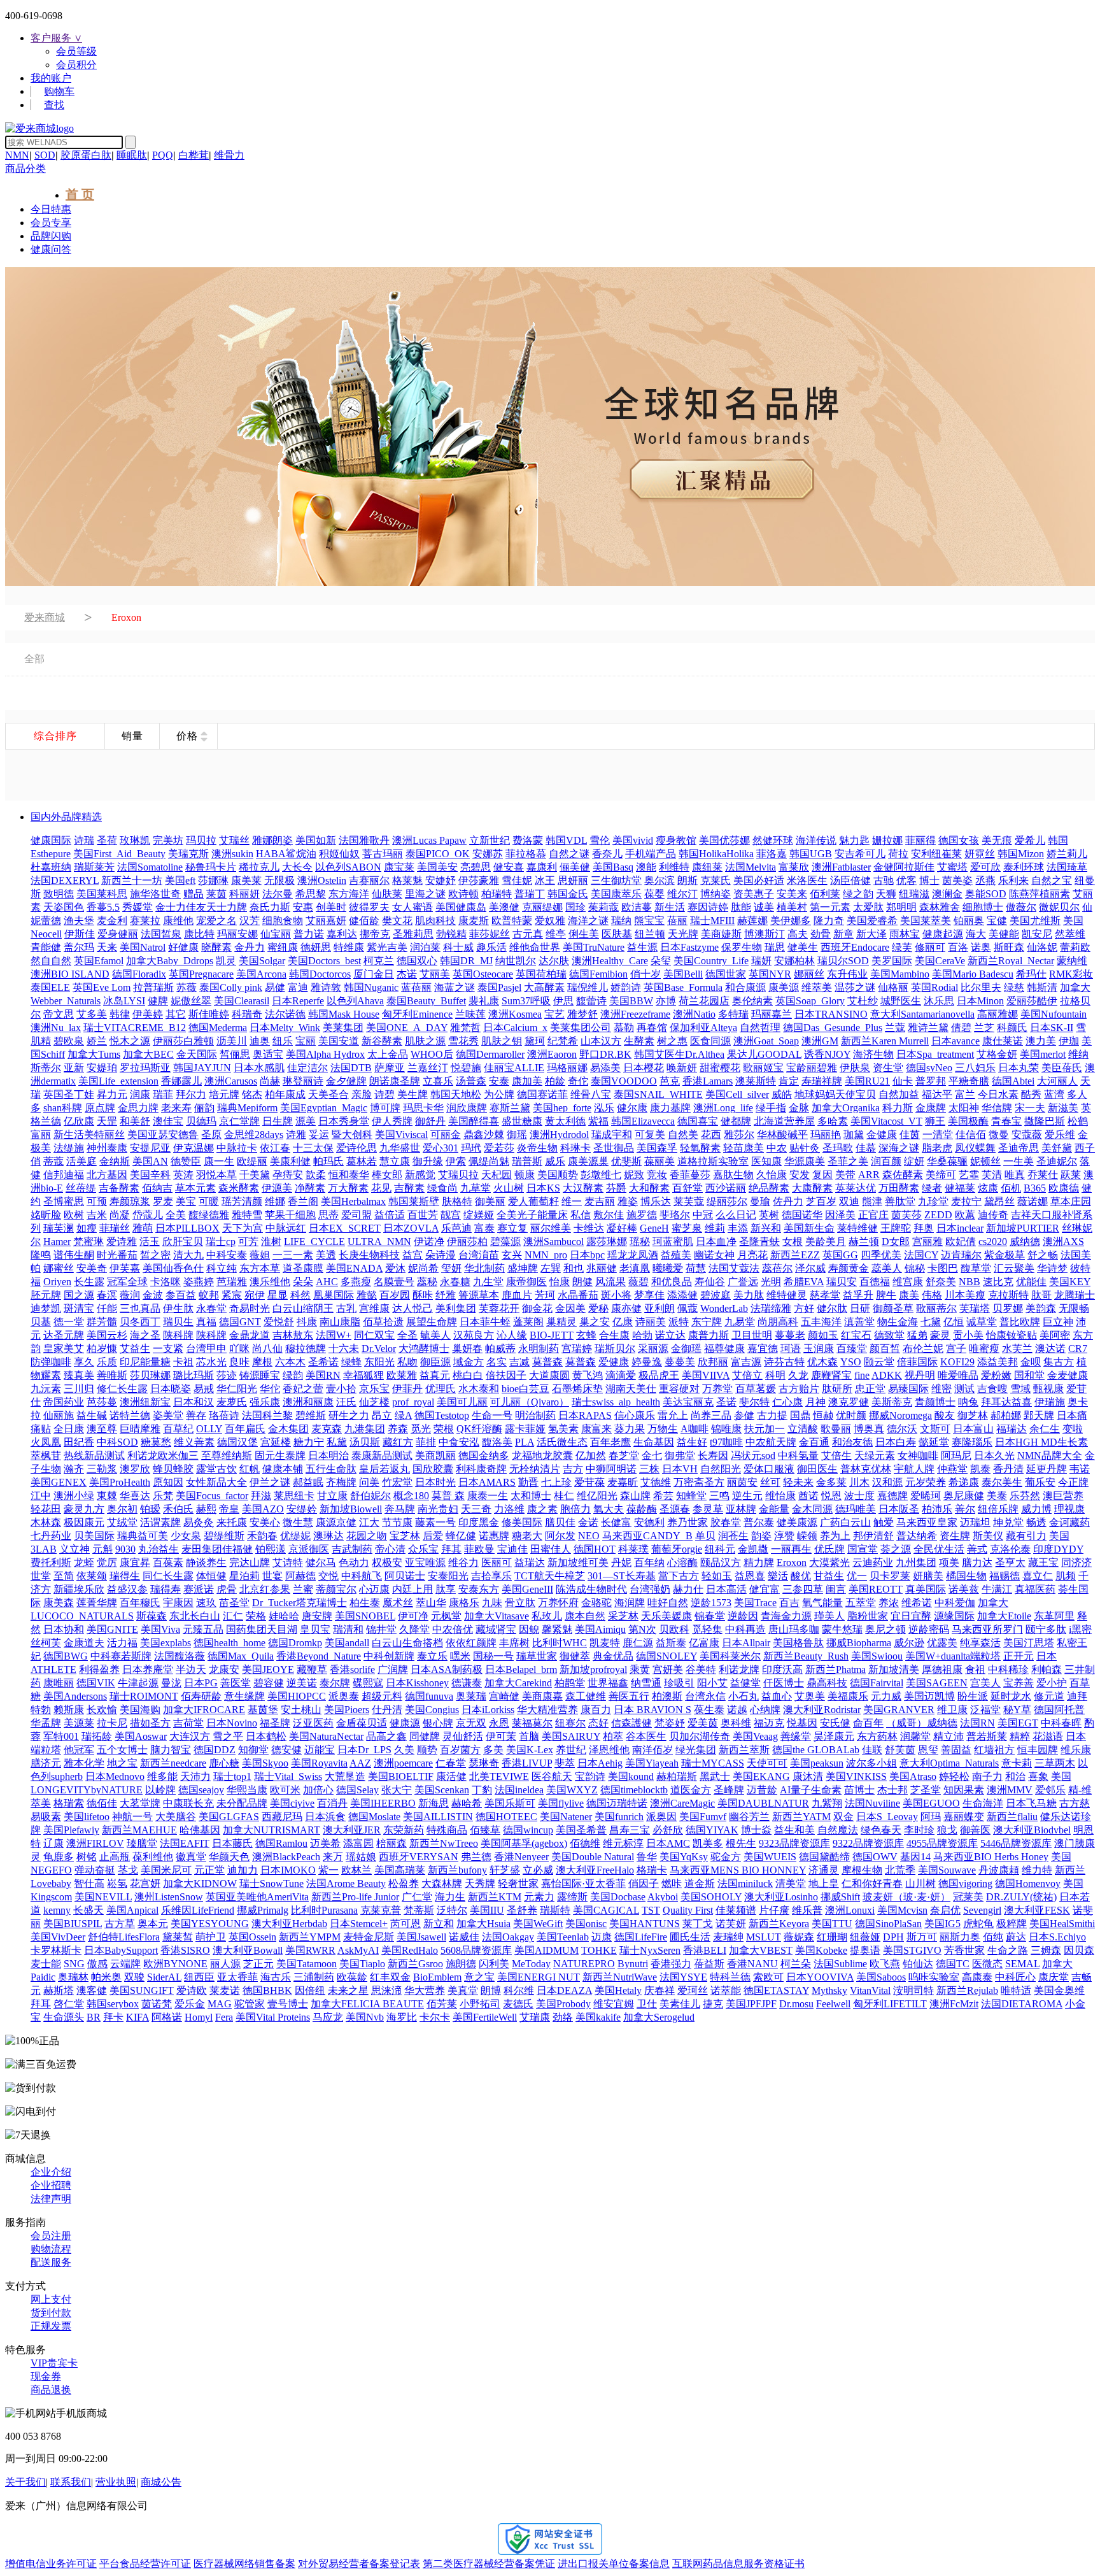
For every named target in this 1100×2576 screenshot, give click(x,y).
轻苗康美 (744, 1148)
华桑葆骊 (947, 1161)
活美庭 (81, 1161)
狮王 (935, 1121)
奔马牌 (400, 1509)
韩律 (120, 1014)
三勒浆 (102, 1469)
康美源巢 (588, 1161)
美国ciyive (292, 1803)
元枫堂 (446, 1616)
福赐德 (1005, 1576)
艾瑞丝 (234, 840)
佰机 (1011, 1188)
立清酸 (803, 1429)
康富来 (596, 1429)
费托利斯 (51, 1562)
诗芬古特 (784, 1362)
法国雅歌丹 (364, 840)
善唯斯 (112, 1375)
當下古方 (679, 1576)
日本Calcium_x (515, 1028)
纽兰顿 (650, 934)
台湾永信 (705, 1696)
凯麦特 (605, 1643)
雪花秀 (463, 1041)
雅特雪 (247, 1215)
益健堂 (745, 1683)
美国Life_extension (118, 1081)
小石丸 (744, 1696)
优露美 (942, 1643)
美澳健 (504, 907)
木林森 (46, 1522)
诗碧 (384, 1094)
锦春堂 (710, 1616)
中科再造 (745, 1629)
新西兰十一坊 (132, 880)
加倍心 (318, 1790)
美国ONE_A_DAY (407, 1028)
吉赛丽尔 (369, 880)
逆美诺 (302, 1683)
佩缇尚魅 (489, 1161)
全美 (176, 1215)
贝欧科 (674, 1629)
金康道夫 (84, 1643)
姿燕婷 (199, 1282)
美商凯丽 (435, 1455)
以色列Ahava (355, 1001)
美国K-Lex (530, 1750)
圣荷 (107, 840)
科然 (300, 1295)
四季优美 (881, 1255)
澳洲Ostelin (322, 880)
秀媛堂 (137, 907)
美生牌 (412, 1094)
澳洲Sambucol (554, 1242)
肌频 (1066, 1576)
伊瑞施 (1050, 1402)
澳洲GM (820, 1041)
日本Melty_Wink (285, 1028)
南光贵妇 (438, 1509)
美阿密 (1055, 1335)
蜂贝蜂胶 (173, 1469)
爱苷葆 (589, 1482)
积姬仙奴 (339, 854)
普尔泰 (759, 1522)
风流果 (610, 1282)
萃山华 (431, 1603)
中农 (777, 1148)
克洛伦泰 (1010, 1549)
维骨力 (229, 155)
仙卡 (903, 1081)
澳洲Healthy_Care (610, 961)
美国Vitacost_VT (886, 1121)
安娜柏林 (794, 961)
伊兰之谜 (270, 1482)
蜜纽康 (283, 947)
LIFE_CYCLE (314, 1242)
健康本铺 (283, 1469)
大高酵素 (544, 987)
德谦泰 (467, 1683)
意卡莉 (1017, 1763)
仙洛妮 (1042, 947)
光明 (771, 1282)
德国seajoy (201, 1790)
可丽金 (446, 1135)
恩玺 (928, 1750)
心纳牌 (765, 1710)
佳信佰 (971, 1135)
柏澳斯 (667, 1696)
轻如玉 (717, 1576)
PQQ (163, 155)
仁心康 (787, 1402)
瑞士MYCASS (713, 1763)
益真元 (435, 1375)
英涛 (183, 1175)
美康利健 (290, 1161)
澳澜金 (947, 894)
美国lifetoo (87, 1817)
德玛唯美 (856, 1509)
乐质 (107, 1362)
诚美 (764, 907)
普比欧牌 (1020, 1322)
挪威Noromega (900, 1415)
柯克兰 (379, 961)
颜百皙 (885, 1348)
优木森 (822, 1362)
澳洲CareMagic (682, 1803)
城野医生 (901, 1001)
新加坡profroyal (593, 1669)
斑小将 (616, 1295)
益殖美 (676, 1255)
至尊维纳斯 (227, 1455)
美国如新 (316, 840)
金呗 (1031, 1362)
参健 (744, 1415)
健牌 (158, 1001)
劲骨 (821, 934)
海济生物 (873, 1054)
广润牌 (393, 1669)
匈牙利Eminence (417, 1014)
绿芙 (902, 947)
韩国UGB (811, 854)
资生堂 (888, 1068)
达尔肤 (554, 961)
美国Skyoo (265, 1763)
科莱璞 (633, 1549)
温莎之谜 (855, 987)
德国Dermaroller (490, 1054)
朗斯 (687, 880)
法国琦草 (1067, 867)
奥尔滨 (659, 880)
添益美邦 (998, 1362)
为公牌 (499, 1094)
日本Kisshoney (417, 1683)
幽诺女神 (714, 1255)
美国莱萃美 (926, 921)
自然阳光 (721, 1469)
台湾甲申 (206, 1348)
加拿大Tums (94, 1054)
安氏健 (835, 1723)
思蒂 (328, 1215)
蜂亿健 (461, 1536)
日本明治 (328, 1455)
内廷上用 (412, 1589)
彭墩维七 (601, 1175)
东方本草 (260, 1268)
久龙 (798, 1375)
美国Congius (432, 1710)
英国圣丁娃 (69, 1094)
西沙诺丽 (726, 1188)
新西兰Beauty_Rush (806, 1656)
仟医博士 (784, 1683)
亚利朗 (659, 1308)
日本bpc (587, 1255)
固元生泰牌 (280, 1455)
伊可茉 (501, 1736)
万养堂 (717, 1389)
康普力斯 (709, 1335)
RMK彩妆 (1071, 974)
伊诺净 (429, 1242)
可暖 (209, 1201)
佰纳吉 (157, 1188)
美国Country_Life (711, 961)
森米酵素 (239, 1188)
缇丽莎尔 (727, 1201)
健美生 (803, 947)
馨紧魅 (557, 1629)
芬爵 (616, 1188)
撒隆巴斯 (1045, 1121)
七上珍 (556, 1482)
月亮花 (752, 1255)
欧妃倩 (961, 1242)
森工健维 (586, 1696)
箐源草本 (479, 1295)
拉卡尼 (112, 1723)
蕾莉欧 (1075, 947)
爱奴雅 (550, 921)
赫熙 (206, 1509)
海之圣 (145, 1335)
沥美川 (232, 1041)
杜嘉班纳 (51, 867)
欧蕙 (965, 1215)
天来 (107, 947)
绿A (403, 1415)
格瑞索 (69, 1803)
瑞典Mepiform (247, 1108)
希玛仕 (1031, 974)
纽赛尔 (570, 1723)
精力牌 (759, 1562)
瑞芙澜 (59, 1228)
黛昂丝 (999, 1201)
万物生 (663, 1429)
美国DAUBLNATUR (763, 1803)
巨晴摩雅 (140, 1429)
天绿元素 (875, 1455)
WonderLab (724, 1308)
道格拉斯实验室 (713, 1161)
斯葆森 (152, 1616)
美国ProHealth (120, 1482)
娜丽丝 (809, 974)
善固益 (956, 1750)
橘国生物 (966, 1576)
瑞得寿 (166, 1589)
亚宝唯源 (425, 1562)
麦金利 (112, 921)
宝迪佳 (512, 1549)
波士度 (859, 1496)
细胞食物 (283, 921)
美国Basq (613, 867)
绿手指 (771, 1108)
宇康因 (178, 1603)
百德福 (875, 1282)
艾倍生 (836, 1455)
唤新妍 (682, 1068)
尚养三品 (711, 1415)
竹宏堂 (397, 1482)
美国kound (631, 1776)
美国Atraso (913, 1776)
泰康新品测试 (382, 1455)
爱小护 (1052, 1683)
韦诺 (1080, 1469)
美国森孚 (657, 1148)
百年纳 (649, 1562)
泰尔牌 (335, 1683)
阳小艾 (712, 1683)
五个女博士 (122, 1750)
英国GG (840, 1255)
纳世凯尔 (516, 961)
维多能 (162, 1776)
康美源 (784, 987)
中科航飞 (362, 1576)
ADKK (887, 1375)
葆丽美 (659, 1161)
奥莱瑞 (471, 1696)
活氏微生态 (562, 1442)
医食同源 (710, 1041)
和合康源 (745, 987)
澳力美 (1041, 1041)
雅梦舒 (582, 1014)
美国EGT (1018, 1723)
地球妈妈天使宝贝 (835, 1094)
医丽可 (497, 1562)
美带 (845, 1175)
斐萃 (565, 1763)
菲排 (426, 1442)
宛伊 (255, 1295)
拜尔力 (191, 1094)
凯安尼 (1037, 934)
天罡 (107, 1121)
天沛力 (195, 1776)
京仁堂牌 (239, 1121)
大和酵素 (649, 1188)
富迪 (298, 987)
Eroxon (792, 1562)
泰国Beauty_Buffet (426, 1001)
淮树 (271, 1242)
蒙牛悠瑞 (842, 1629)
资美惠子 (754, 894)
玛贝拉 (201, 840)
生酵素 (639, 1041)
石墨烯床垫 (577, 1389)
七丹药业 (51, 1536)
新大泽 (871, 934)
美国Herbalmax (353, 1201)
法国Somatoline (150, 867)
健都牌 (736, 1121)
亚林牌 (741, 1509)
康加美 (527, 1081)
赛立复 (512, 1228)
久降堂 (414, 1629)
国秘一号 (493, 1656)
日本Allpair (746, 1643)
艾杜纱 (863, 1001)
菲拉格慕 (526, 854)
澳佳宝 (168, 1121)
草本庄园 (1071, 1201)
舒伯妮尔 (370, 1496)
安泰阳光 (448, 1576)
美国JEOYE (268, 1669)
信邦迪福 (64, 1175)
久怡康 (772, 1175)
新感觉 (420, 1175)
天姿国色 (64, 907)
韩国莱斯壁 (414, 1201)
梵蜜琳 (88, 1242)
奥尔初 (122, 1509)
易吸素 (46, 1817)
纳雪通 (646, 1683)
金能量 (774, 1509)
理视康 (1069, 1509)
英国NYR (770, 974)
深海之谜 (899, 1148)
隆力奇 (829, 921)
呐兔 (968, 1402)
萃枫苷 (46, 1455)
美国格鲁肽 (798, 1643)
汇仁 (233, 1616)
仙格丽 (893, 987)
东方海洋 (349, 894)
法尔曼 (278, 894)
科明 (775, 1375)
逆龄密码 (929, 1629)
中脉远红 (286, 1228)
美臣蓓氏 (1062, 1068)
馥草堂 (976, 1268)
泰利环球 (1024, 867)
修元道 (1049, 1696)
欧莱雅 (402, 1375)
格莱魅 (407, 880)
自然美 (683, 1135)
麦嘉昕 (623, 1482)
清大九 (188, 1255)
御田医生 (817, 1469)
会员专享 (51, 223)
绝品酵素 (769, 1188)
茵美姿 (957, 880)
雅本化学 (84, 1763)
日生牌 (278, 1121)
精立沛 (948, 1736)
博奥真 (869, 1429)
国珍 (575, 907)
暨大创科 (352, 1135)
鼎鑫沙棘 (484, 1135)
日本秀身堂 (344, 1121)
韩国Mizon (1021, 854)
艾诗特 (288, 1562)
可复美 (650, 1135)
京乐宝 (374, 1389)
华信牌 (997, 1108)
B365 (1035, 1188)
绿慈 (1014, 987)
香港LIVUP (527, 1763)
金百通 (814, 1442)
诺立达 (670, 1335)
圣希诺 (323, 1362)
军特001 (61, 1736)
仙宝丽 (276, 934)
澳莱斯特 (756, 1081)
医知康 (766, 1161)
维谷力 (463, 1562)
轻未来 (798, 1482)
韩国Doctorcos (320, 974)
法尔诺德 (285, 1014)
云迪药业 (873, 1562)
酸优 (801, 1576)
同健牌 (425, 1736)
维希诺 (917, 1603)
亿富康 (704, 1643)
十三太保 (313, 1148)
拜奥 (924, 1228)
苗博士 (859, 1790)
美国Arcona (261, 974)
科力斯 (898, 1108)
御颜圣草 (893, 1308)
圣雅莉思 (413, 934)
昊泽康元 (834, 1736)
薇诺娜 (1033, 1201)
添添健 (682, 1295)
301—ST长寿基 (622, 1576)
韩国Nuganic (371, 987)
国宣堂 (863, 1549)
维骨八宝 (591, 1094)
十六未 (344, 1348)
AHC (327, 1282)
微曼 (999, 1135)
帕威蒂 (500, 1348)
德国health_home (229, 1643)
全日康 (69, 1429)
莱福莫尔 (532, 1723)
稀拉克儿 (259, 867)
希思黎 (311, 894)
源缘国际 (954, 1616)
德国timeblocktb (634, 1790)
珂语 (791, 1348)
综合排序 (55, 736)
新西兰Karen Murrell (885, 1041)
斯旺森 (1009, 947)
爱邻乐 (1050, 1790)
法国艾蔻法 (734, 1268)
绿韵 (293, 1375)
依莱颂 (92, 1576)
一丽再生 (791, 1549)
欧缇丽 (252, 1161)
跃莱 (1071, 1175)
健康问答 (51, 249)
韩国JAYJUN (202, 1068)
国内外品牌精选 (66, 817)
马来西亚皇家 (927, 1522)
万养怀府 (558, 1603)
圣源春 (675, 1509)
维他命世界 (535, 947)
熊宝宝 (649, 921)
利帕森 (1047, 1669)
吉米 (97, 1215)
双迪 (849, 1201)
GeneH (654, 1228)
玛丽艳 (826, 1135)
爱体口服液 (769, 1469)
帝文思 (59, 1014)
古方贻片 (799, 1389)
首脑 (529, 1736)
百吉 (789, 1603)
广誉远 (743, 1282)
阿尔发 (560, 1536)
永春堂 (211, 1308)
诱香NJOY (827, 1054)
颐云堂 (879, 1362)
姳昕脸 (46, 1215)
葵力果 (630, 1429)
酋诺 (808, 1496)
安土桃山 (301, 1710)
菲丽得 (920, 840)
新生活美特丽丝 (89, 1135)
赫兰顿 (864, 1242)
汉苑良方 (474, 1335)
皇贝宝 (315, 1629)
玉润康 (819, 1348)
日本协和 (64, 1629)
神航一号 (132, 1817)
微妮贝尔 (1059, 907)
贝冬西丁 (140, 1322)
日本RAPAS (585, 1415)
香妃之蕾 (303, 1389)
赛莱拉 (145, 921)
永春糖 (455, 1282)
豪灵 (940, 1335)
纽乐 (283, 1041)
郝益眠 (308, 1482)
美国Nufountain (1054, 1014)
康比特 (199, 934)
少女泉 (186, 1536)
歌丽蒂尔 (936, 1308)
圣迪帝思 (1019, 1148)
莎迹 (227, 1375)
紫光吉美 (387, 947)
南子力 (987, 1776)
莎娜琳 (213, 880)
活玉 (150, 1242)
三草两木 (1055, 1763)
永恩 (499, 1723)
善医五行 (629, 1696)
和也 (574, 1268)
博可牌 (385, 1108)
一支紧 (168, 1348)
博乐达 (656, 1201)
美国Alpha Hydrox (325, 1054)
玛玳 (471, 1148)
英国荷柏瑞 (541, 974)
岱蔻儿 (148, 1215)
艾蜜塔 (952, 867)
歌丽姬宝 (763, 1068)
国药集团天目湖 (262, 1629)
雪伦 (600, 840)
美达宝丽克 (688, 1402)
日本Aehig (600, 1763)
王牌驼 (896, 1228)
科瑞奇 (247, 1014)
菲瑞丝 (115, 1228)
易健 (275, 987)
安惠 (303, 907)
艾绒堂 (122, 1522)
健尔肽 (832, 1308)
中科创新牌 (389, 1656)
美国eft (180, 880)
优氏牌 (829, 1549)
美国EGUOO (931, 1803)
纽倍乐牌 (998, 1509)
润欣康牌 (467, 1108)
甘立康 (332, 1496)
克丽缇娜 (542, 907)
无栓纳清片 (535, 1469)
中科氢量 (798, 1455)
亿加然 (591, 1455)
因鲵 (529, 1629)
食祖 (975, 1669)
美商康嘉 (542, 1696)
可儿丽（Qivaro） (530, 1402)
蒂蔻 (53, 1161)
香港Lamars (708, 1081)
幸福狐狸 (363, 1375)
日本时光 (435, 1482)
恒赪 (823, 1415)
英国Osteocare (483, 974)
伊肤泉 (855, 1068)
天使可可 (767, 1763)
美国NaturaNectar (326, 1736)
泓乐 (604, 1108)
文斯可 (935, 1429)
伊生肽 (178, 1308)
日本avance (955, 1041)
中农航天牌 (771, 1442)
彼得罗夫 (369, 907)
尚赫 (270, 1081)
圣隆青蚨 (759, 1242)
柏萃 (613, 1736)
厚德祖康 (942, 1669)
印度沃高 (782, 1669)
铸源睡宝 (260, 1375)
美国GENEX (59, 1482)
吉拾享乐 (491, 1576)
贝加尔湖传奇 (700, 1736)
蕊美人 (887, 1268)
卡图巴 (943, 1268)
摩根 (262, 1362)
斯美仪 (988, 1536)
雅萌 (143, 1228)
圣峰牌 (729, 1790)
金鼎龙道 (250, 1335)
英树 (769, 1215)
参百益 (181, 1295)
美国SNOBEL (365, 1616)
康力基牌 (670, 1108)
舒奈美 (941, 1282)
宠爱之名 (216, 921)
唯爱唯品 (958, 1375)
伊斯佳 (80, 934)
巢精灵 (561, 1322)
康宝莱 (399, 867)
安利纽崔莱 (936, 854)
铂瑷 (150, 1509)
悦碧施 (466, 1068)
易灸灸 (199, 1522)
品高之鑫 (386, 1736)
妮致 (634, 1175)
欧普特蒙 (512, 921)
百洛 (958, 947)
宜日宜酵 (911, 1616)
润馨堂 (915, 1736)
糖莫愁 (156, 1442)
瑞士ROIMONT (144, 1696)
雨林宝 (905, 934)
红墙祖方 (994, 1750)
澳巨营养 (1063, 1496)
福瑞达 (1012, 1429)
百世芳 (423, 1215)
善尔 (965, 1509)
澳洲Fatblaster (841, 867)
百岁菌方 (460, 1750)
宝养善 (1019, 1683)
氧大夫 (609, 1509)
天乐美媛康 (666, 1616)
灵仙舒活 (463, 1736)
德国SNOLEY (666, 1656)
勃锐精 (451, 934)
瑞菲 (163, 1094)
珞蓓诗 (224, 1415)
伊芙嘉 (125, 1268)
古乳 (346, 1308)
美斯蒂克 (892, 1402)
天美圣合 (328, 1094)
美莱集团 (343, 1028)
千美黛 (255, 1175)
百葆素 (168, 1562)
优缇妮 (295, 1536)
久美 (404, 1750)
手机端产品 (651, 854)
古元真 (528, 934)
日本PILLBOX (187, 1228)
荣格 (256, 1616)
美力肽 (749, 1295)
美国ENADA (354, 1268)
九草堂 (476, 1188)
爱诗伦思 (356, 1148)
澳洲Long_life (723, 1108)
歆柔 (316, 1175)
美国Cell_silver (737, 1094)
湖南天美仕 (631, 1389)
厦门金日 (374, 974)
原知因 (168, 1482)
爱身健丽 (118, 934)
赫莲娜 (752, 921)
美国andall (347, 1643)
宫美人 (985, 1683)
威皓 (782, 1094)
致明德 (59, 894)
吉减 (519, 1362)
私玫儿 (547, 1616)
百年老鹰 (610, 1442)
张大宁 (397, 1790)
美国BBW (631, 1001)
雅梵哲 (465, 1028)
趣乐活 (491, 947)
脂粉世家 (868, 1616)
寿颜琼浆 (130, 1201)
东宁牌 (707, 1322)
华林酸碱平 (782, 1135)
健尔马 (321, 1562)
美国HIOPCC (297, 1696)
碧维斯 (311, 1415)
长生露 (89, 1282)
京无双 (471, 1723)
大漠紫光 (829, 1562)
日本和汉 (194, 1402)
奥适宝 (268, 1054)
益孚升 (858, 1295)
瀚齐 (74, 1469)
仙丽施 (59, 1415)
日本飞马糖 (1031, 1803)
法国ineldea (519, 1790)
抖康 (307, 1322)
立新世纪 (490, 840)
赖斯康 (69, 1710)
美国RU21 (867, 1081)
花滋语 (1048, 1736)
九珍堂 (933, 1201)
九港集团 (365, 1429)
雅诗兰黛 (928, 1028)
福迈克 (769, 1723)
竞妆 (657, 1175)
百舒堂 (687, 1188)
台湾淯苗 (479, 1255)
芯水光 (211, 1362)
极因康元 (84, 1522)
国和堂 (1029, 1375)
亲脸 (362, 1094)
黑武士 (715, 1776)
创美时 (331, 907)
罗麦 (163, 1201)
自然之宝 (1052, 880)
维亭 (556, 934)
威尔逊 (909, 1643)
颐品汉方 (721, 1562)
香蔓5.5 (103, 907)
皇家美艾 (64, 1348)
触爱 (884, 1522)
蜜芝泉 (687, 1228)
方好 (804, 1308)
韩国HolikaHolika (716, 854)
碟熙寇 (368, 1683)
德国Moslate (374, 1817)
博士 (929, 880)
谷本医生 (646, 1736)
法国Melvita (751, 867)
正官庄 (873, 1215)
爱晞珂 (926, 1496)
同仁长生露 (168, 1576)
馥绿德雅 (209, 1215)
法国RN (977, 1723)
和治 (1015, 1776)
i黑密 (1080, 1629)
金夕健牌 (346, 1081)
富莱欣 (794, 867)
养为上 (835, 1536)
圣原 (211, 1135)
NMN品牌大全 (1050, 1455)
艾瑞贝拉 (458, 1175)
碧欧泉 (69, 1041)
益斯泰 (671, 1643)
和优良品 (672, 1282)
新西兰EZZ (795, 1255)
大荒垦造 (345, 1776)
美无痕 (997, 840)
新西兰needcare (173, 1763)
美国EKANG (761, 1776)
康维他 (178, 921)
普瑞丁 (530, 894)
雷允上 (673, 1415)
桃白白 (468, 1375)
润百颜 (886, 1161)
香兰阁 (303, 1201)
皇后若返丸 (384, 1469)
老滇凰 (635, 1268)
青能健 (46, 947)
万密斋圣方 (699, 1482)
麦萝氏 (232, 1402)
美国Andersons (75, 1696)
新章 (843, 934)
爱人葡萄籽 (533, 1201)
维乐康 (1076, 1750)
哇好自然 (668, 1603)
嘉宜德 (763, 1348)
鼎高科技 (827, 1683)
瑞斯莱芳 (94, 867)
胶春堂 (726, 1522)
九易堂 (740, 1322)
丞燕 (985, 880)
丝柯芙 (46, 1643)
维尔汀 (682, 894)
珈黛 (854, 1135)
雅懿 (367, 1295)
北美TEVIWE (499, 1776)
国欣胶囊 (433, 1469)
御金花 (537, 1308)
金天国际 (197, 1054)
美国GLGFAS (229, 1817)
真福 (206, 1322)
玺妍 (451, 1268)
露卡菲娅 (525, 1429)
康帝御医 (526, 1282)
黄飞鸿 (588, 1375)
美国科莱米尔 (730, 1656)
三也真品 (140, 1308)
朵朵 (303, 1282)
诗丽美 (651, 1322)
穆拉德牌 (306, 1348)
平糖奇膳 (969, 1081)
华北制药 (484, 1268)
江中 (41, 1496)
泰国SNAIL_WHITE (658, 1094)
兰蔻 (895, 1028)
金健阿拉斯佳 (904, 867)
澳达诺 (1050, 1348)
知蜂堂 (691, 1496)
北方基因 (107, 1175)
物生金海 (898, 1322)
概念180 (411, 1496)
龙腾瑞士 (1075, 1295)
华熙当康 (247, 1790)
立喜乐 (438, 1081)
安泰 (499, 1081)
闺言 (836, 1589)
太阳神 (964, 1108)
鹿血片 (517, 1295)
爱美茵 (703, 1723)
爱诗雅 (122, 1242)
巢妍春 (467, 1348)
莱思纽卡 (294, 1496)
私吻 (407, 1362)
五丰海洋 (821, 1322)
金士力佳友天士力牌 (201, 907)
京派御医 (309, 1549)
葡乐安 (1040, 1482)
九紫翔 (827, 1803)
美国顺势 (558, 1175)
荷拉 (898, 854)
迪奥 (260, 1041)
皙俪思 (235, 1054)
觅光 (421, 1429)
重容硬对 (679, 1389)
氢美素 (563, 1429)
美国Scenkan (442, 1790)
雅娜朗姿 (272, 840)
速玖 (206, 1603)
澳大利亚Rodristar (822, 1710)
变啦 (1073, 1429)
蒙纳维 (1072, 961)
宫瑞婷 (577, 1348)
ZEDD (938, 1215)
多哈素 (833, 1121)
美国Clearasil (242, 1001)
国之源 (79, 1295)
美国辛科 (150, 1175)
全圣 (407, 1335)
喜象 (1038, 1776)
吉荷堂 (188, 1723)
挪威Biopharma (859, 1643)
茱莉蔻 (603, 907)
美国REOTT (876, 1589)
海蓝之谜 (455, 987)
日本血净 (716, 1242)
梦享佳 (649, 1295)
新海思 (434, 1803)
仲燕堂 (952, 1469)
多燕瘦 (356, 1282)
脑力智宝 (171, 1750)
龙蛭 (84, 1562)
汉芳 (250, 921)
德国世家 (726, 974)
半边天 (191, 1669)
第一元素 (830, 907)
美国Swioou (877, 1656)
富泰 (484, 1228)
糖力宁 (309, 1442)
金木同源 (812, 1509)
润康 (140, 1094)
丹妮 (621, 1562)
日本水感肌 (259, 1068)
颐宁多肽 (1046, 1629)
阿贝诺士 (405, 1576)
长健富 (616, 1522)
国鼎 (800, 1415)
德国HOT (595, 1549)
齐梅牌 (341, 1482)
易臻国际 (908, 1389)
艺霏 (969, 1175)
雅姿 (628, 1201)
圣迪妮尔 (1057, 1161)
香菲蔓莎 (690, 1175)
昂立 (382, 1415)
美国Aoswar (141, 1736)
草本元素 (195, 1188)
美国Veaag (755, 1736)
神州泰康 (107, 1148)
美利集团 (456, 1308)
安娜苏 (488, 854)
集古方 (1059, 1362)
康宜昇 (135, 1562)
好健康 (183, 947)
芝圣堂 (926, 1790)
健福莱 (960, 1188)
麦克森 (327, 1429)
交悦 (328, 1576)
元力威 (886, 1696)
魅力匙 (854, 840)
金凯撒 (753, 1549)
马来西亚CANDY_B (647, 1536)
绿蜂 (351, 1362)
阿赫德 (300, 1576)
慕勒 (624, 1028)
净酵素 (310, 1188)
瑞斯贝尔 (615, 1348)
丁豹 (482, 1790)
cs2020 (993, 1242)
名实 (497, 1362)
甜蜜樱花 (720, 1068)
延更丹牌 (1047, 1469)
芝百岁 (821, 1201)
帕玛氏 (328, 1161)
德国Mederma (218, 1028)
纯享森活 (980, 1643)
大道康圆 (549, 1375)
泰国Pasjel (499, 987)
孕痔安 (288, 1175)
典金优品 (613, 1656)
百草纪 (178, 1429)
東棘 (107, 1496)
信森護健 (631, 1723)
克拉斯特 (1008, 1295)
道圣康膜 (303, 1268)
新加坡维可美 (578, 1562)
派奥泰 (344, 1696)
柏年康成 (285, 1094)
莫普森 (547, 1362)
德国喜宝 (698, 1121)
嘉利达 (342, 934)
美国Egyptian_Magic (324, 1108)
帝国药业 (64, 1402)
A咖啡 (695, 1429)
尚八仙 (267, 1348)
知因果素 (964, 1790)
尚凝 (120, 1215)
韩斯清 (1042, 987)
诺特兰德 (130, 1415)
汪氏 (346, 1402)
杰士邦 (892, 1790)
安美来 (792, 894)
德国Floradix (139, 974)
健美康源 (797, 1522)
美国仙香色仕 (173, 1268)
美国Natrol (143, 947)
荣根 (444, 1429)
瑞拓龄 (97, 1736)
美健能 (1004, 934)
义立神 (74, 1549)
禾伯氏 (178, 1509)
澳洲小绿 (74, 1496)
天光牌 (683, 934)
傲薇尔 (1021, 907)
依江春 (275, 1148)
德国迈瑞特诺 (617, 1803)
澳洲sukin (232, 854)
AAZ (360, 1763)
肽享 (446, 1589)
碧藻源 (505, 1242)
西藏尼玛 (282, 1817)
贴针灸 (805, 1148)
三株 (649, 1469)
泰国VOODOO (624, 1081)
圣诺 (726, 1402)
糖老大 (527, 1536)
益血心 (777, 1696)
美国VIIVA (706, 1375)
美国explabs (166, 1643)
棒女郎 (387, 1175)
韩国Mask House (344, 1014)
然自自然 (51, 961)
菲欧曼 (479, 1549)
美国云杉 (107, 1335)
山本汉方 (601, 1041)
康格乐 (464, 1603)
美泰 (997, 1496)
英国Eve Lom (102, 987)
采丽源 (653, 1348)
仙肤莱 (387, 894)
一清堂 (938, 1135)
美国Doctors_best (324, 961)
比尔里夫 (981, 987)
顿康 (525, 1175)
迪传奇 (993, 1215)
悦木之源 (130, 1041)
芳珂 (545, 1295)
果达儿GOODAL (764, 1054)
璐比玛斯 (194, 1375)
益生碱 (92, 1415)
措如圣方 (150, 1723)
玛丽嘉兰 (772, 1014)
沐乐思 (939, 1001)
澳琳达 (328, 1536)
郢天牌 (1039, 1415)
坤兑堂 (1008, 1522)
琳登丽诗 (303, 1081)
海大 (976, 934)
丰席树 (514, 1643)
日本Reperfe (298, 1001)
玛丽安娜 (237, 934)
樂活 (778, 1576)
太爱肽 (868, 907)
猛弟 (917, 1335)
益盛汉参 (127, 1589)
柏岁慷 (102, 1348)
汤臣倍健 (850, 880)
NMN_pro (546, 1255)
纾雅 (446, 1295)
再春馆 (652, 1028)
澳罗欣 (135, 1469)
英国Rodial (934, 987)
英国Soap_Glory (810, 1001)
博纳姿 (716, 894)
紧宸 (232, 1295)
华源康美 (805, 1161)
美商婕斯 (721, 934)
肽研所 (837, 1389)
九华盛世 (400, 1148)
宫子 (956, 1348)
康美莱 (246, 880)
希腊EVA (804, 1282)
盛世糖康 (522, 1121)
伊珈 (1069, 1041)
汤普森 (471, 1081)
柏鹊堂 (570, 1683)
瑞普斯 (527, 1161)
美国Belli (683, 974)
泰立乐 (432, 1656)
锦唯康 (726, 1429)
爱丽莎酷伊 (1032, 1001)
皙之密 (155, 1255)
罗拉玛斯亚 (145, 1068)
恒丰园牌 (1038, 1750)
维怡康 (780, 1496)
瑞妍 (761, 961)
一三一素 (293, 1255)
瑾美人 (829, 1616)
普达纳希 (917, 1536)
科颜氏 (1012, 1028)
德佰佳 (102, 1803)
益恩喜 (750, 1576)
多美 (493, 1750)
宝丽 (306, 1041)
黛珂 (535, 1041)
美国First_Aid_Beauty (119, 854)
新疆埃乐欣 (79, 1589)
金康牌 (931, 1108)
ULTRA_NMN (379, 1242)
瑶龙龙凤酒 (633, 1255)
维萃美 (817, 987)
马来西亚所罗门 (987, 1629)
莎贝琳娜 (150, 1375)
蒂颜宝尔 (336, 1589)
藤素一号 (435, 1522)
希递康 (964, 1482)
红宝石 (856, 1335)
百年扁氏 (245, 1429)
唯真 (1015, 1175)
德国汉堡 (237, 1442)
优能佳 (1031, 1282)
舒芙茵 (900, 1750)
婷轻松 (954, 1776)
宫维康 (374, 1308)
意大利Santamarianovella (922, 1014)
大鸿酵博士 (424, 1348)
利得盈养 (99, 1669)
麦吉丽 (600, 1201)
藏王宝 (1043, 1562)
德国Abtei (1013, 1081)
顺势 (427, 1750)
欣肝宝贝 (183, 1242)
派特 (679, 1322)
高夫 (798, 934)
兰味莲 (470, 1014)
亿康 (623, 1322)
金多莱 (831, 1482)
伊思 (563, 1001)
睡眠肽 (132, 155)
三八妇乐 (975, 1068)
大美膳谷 (176, 1817)
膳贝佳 (560, 1522)
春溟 (107, 1295)
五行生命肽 (331, 1469)
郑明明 (901, 907)
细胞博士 (983, 907)
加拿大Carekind (518, 1683)
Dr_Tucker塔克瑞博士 (300, 1603)
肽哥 (1041, 1295)
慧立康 (395, 1161)
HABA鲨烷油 (286, 854)
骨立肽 (520, 1603)
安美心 (265, 1522)
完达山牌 (250, 1562)
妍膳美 (928, 1576)
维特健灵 (787, 1295)
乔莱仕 (1043, 1175)
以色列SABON (348, 867)
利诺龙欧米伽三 (163, 1455)
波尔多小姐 (871, 1763)
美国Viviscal (401, 1135)
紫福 (598, 1121)
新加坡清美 (894, 1669)
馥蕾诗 (591, 1001)
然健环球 (773, 840)
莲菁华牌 (97, 1603)
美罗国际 (892, 961)
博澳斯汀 (765, 934)
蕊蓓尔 (777, 1268)
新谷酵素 (382, 1041)
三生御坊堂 (616, 880)
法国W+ (334, 1335)
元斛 (102, 1549)
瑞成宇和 (612, 1135)
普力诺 (309, 934)
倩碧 (961, 1028)
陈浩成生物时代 (591, 1589)
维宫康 (908, 1282)
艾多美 (92, 1014)
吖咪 (239, 1348)
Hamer (57, 1242)
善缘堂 (796, 1736)
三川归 (79, 1389)
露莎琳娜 (607, 1242)
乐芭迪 (456, 1228)
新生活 (670, 907)
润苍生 (733, 1536)
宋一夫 (1030, 1108)
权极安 (387, 1562)
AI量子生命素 (811, 1790)
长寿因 (713, 1455)
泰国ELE (50, 987)
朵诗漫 (441, 1255)
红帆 (250, 1469)
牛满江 (997, 1589)
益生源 (642, 947)
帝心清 (390, 1549)
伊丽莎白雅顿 (183, 1041)
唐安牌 (317, 1616)
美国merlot (1043, 1054)
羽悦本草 (216, 1175)
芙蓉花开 (499, 1308)
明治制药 (535, 1415)
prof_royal (413, 1402)
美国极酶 (968, 1121)
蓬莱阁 (528, 1322)
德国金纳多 (484, 1455)
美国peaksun (817, 1763)
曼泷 (171, 1683)
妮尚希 (423, 1268)
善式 (977, 1549)
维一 (572, 1201)
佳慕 (866, 1148)
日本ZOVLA (411, 1228)
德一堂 (69, 1322)
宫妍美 (668, 1669)
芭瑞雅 (232, 1282)
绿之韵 (858, 894)
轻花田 (46, 1509)
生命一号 (492, 1415)
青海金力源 (786, 1616)
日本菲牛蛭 (485, 1322)
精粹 (1020, 1736)
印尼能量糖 (145, 1362)
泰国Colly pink (231, 987)
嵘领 (807, 1536)
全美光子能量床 (532, 1215)
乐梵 (163, 1496)
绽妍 (914, 1161)
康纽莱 (707, 867)
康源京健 (336, 1522)
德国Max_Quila (241, 1656)
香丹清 (1008, 1469)
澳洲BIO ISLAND (70, 974)
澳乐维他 (270, 1282)
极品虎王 (659, 1375)
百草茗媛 (756, 1389)
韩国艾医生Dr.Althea (679, 1054)
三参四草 (803, 1589)
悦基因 (802, 1723)
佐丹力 (788, 1201)
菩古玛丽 (383, 854)
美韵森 (1041, 1308)
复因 (822, 1175)
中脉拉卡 (237, 1148)
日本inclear (960, 1228)
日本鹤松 (266, 1736)
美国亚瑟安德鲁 (163, 1135)
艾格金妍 (997, 1054)
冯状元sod (753, 1455)
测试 (964, 1389)
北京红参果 (265, 1589)
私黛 (337, 1442)
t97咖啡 (726, 1442)
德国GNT (240, 1322)
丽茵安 (742, 1482)
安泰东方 (479, 1589)
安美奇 (92, 1268)
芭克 (670, 1081)
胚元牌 (46, 1295)
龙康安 (224, 1669)
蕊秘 (427, 1282)
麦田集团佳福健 (217, 1549)
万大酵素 (348, 1188)
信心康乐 (635, 1415)
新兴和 (766, 1228)
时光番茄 (117, 1255)
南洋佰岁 (652, 1750)
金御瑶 (686, 1348)
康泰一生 (488, 1496)
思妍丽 (573, 880)
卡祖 (183, 1362)
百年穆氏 (140, 1603)
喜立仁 (1038, 1576)
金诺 (588, 1522)
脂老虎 (937, 1148)
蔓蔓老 (790, 1335)
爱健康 (614, 1362)
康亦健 (626, 1308)
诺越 (737, 1710)
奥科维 (736, 1723)
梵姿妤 (670, 1723)
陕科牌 (178, 1335)
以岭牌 (160, 1790)
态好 (598, 1723)
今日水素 (998, 1094)
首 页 (80, 194)
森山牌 (635, 1496)
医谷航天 (552, 1776)
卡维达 (589, 1228)
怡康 (560, 1282)
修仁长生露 (122, 1389)
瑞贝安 (842, 1282)
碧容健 (269, 1683)
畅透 (1036, 1522)
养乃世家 (687, 1522)
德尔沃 (902, 1429)
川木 (859, 1482)
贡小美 (968, 1335)
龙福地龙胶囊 (542, 1455)
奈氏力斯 (270, 907)
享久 (84, 1362)
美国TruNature (594, 947)
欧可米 (285, 1790)
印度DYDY (1058, 1549)
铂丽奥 (969, 921)
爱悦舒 (279, 1322)
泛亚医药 (313, 1723)
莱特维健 (857, 1228)
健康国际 (51, 840)
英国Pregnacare (201, 974)
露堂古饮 (216, 1469)
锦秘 (915, 1268)
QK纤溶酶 (479, 1429)
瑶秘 (640, 1242)
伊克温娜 (194, 1148)
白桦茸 (194, 155)
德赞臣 (186, 1161)
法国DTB (351, 1068)
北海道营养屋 (784, 1121)
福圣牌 (275, 1723)
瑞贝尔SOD (843, 961)
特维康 (349, 947)
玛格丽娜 (567, 1068)
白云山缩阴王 (303, 1308)
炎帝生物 (537, 1148)
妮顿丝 (985, 1161)
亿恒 (954, 1322)
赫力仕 (688, 1589)
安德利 (649, 1522)
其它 (176, 1014)
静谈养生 (206, 1562)
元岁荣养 (926, 1482)
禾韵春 (262, 1536)
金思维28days (254, 1135)
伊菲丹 (407, 1389)
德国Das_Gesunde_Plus (833, 1028)
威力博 (1036, 1509)
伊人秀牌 (392, 1121)
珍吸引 (679, 1683)
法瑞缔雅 (771, 1308)
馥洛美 (497, 1442)
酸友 (945, 1415)
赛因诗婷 (708, 907)
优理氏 (441, 1389)
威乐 (555, 1161)
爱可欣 (985, 867)
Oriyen (57, 1282)
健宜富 (765, 1589)
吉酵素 (409, 1188)
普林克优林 (866, 1469)
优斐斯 (626, 1161)
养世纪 (571, 1750)
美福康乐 (848, 1696)
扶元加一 (765, 1429)
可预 (97, 1201)
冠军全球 (127, 1282)
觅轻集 (707, 1629)
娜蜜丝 (59, 1268)
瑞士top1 (232, 1776)
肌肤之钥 (502, 1041)
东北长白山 (195, 1616)
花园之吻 (367, 1536)
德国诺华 (802, 1215)
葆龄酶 (642, 1509)
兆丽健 (602, 1268)
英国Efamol (99, 961)
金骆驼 (596, 1603)
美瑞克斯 (188, 854)
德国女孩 (959, 840)
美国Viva (160, 1629)
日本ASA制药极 (447, 1669)
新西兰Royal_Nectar (1011, 961)
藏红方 (398, 1442)
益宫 (412, 1255)
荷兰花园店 (704, 1001)
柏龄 (555, 1081)
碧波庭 (716, 1295)
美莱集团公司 (581, 1028)
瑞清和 (348, 1629)
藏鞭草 (312, 1669)
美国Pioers (347, 1710)
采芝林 (623, 1616)
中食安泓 (459, 1442)
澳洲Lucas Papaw (429, 840)
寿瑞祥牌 (822, 1081)
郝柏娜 (1006, 1415)
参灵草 (708, 1509)
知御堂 (253, 1750)
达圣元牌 (64, 1335)
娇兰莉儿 (1067, 854)
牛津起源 (138, 1683)
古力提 (772, 1415)
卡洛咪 (166, 1282)
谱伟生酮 (74, 1255)
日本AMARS (487, 1482)
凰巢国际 (334, 1295)
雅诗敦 (326, 987)
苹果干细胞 (290, 1215)
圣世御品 (614, 1148)
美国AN (150, 1161)
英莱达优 (856, 1188)
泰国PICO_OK (438, 854)
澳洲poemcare (403, 1763)
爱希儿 (1030, 840)
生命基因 (654, 1442)
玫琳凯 (135, 840)
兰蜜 (303, 1589)
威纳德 (1025, 1242)
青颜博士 (935, 1402)
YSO (851, 1362)
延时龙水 (1011, 1696)
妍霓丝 (980, 854)
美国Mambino (900, 974)
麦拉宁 (966, 1201)
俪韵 (204, 1108)
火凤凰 (46, 1442)
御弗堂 (680, 1455)
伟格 (932, 1295)
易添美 (605, 1068)
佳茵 (910, 1135)
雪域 (1020, 1389)
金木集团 (288, 1429)
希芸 (663, 1496)
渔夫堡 (79, 921)
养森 (398, 1429)
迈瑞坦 (975, 1522)
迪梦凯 (46, 1308)
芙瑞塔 (975, 1308)
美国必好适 (759, 880)
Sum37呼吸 (526, 1001)
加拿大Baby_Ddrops (170, 961)
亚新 (74, 1068)
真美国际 (926, 1589)
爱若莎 (499, 1148)
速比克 (998, 1282)
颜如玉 (823, 1335)
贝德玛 (201, 1121)
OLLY (209, 1429)
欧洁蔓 (637, 907)
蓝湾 (1054, 1094)
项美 (949, 1562)
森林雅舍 (940, 907)
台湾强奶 (650, 1589)
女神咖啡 (918, 1455)
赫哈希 (467, 1803)
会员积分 (76, 65)
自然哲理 (760, 1028)
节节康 (397, 1522)
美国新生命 (809, 1228)
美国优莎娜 (724, 840)
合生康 (614, 1335)
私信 (581, 1215)
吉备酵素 (119, 1188)
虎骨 (227, 1589)
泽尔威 (810, 1268)
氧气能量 (822, 1603)
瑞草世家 (537, 1656)
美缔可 (941, 1175)
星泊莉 (244, 1576)
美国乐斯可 (510, 1803)
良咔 (239, 1362)
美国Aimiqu (600, 1629)
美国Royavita (319, 1763)
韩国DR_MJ (466, 961)
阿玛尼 (956, 1455)
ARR (869, 1175)
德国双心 (417, 961)
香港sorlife (352, 1669)
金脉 (799, 1108)
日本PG (201, 1683)
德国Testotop (442, 1415)
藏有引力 (1026, 1536)
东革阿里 (1054, 1616)
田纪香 (79, 1442)
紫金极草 (1005, 1255)
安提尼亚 (150, 1148)
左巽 (551, 1268)
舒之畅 (1043, 1255)
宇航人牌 (914, 1469)
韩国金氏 (568, 894)
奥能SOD (986, 894)
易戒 (204, 1389)
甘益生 (829, 1576)
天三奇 (476, 1509)
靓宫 (451, 1215)
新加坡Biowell (351, 1509)
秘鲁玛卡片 (211, 867)
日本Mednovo (115, 1776)
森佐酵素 (903, 1175)
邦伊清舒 (873, 1536)
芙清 (992, 1175)
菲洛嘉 (772, 854)
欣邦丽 (713, 1362)
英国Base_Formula (683, 987)
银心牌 (438, 1723)
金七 (652, 1455)
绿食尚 (442, 1188)
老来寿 (176, 1108)
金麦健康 (1068, 1375)
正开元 (1019, 1656)
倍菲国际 (917, 1362)
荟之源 (896, 1549)
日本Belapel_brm (521, 1669)
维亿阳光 (597, 1496)
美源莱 (79, 1723)
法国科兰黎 (267, 1415)
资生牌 (955, 1536)
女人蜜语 (412, 907)
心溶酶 (682, 1562)
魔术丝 (398, 1603)
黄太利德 (565, 1121)
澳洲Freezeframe (635, 1014)
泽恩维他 (609, 1750)
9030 (125, 1549)
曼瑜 (760, 1201)
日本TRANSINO (831, 1014)
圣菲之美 (848, 1161)
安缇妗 (302, 1509)
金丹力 (250, 947)
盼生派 (973, 1696)
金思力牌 (138, 1108)
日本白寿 (896, 1442)
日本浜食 (325, 1817)
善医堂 (236, 1683)
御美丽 (490, 1201)
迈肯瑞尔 (961, 1255)
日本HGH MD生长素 (1041, 1442)
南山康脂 (340, 1322)
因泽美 (840, 1215)
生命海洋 (983, 1803)
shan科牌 (63, 1108)
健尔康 (632, 1108)
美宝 (186, 1201)
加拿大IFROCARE (204, 1710)
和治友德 (852, 1442)
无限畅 (1074, 1308)
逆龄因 (743, 1616)
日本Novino (232, 1723)
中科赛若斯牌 (121, 1656)
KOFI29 (957, 1362)
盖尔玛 (79, 947)
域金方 (469, 1362)
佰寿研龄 (201, 1696)
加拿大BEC (148, 1054)
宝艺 (554, 1014)
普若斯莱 (987, 1736)
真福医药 (1035, 1589)
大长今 (297, 867)
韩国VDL (566, 840)
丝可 (770, 1482)
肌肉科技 (435, 921)
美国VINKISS (856, 1776)
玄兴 (512, 1255)
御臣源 (435, 1362)
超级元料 (382, 1696)
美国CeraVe (940, 961)
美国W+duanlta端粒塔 (953, 1656)
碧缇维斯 (224, 1536)
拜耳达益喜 (1006, 1402)
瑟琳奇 (484, 1763)
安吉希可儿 (860, 854)
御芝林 (973, 1415)
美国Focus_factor (212, 1496)
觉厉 (107, 1562)
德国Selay (357, 1790)
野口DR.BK (605, 1054)
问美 (369, 1482)
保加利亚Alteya (703, 1028)
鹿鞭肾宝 (831, 1375)
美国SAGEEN (937, 1683)
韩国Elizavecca (643, 1121)
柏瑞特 (497, 894)
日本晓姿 (171, 1389)
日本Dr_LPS (364, 1750)
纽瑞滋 (914, 894)
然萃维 (1070, 934)
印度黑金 (479, 1522)
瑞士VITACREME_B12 (135, 1028)
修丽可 (930, 947)
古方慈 (1075, 1803)
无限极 (279, 880)
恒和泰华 (349, 1175)
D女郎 (896, 1242)
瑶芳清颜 (242, 1201)
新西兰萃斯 (744, 1750)
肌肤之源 (425, 1041)
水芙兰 (1017, 1348)
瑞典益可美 (143, 1536)
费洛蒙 (528, 840)
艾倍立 (747, 1375)
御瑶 (517, 1135)
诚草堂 (982, 1322)
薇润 (130, 1295)
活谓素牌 (160, 1522)
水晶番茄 (578, 1295)
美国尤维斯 (1035, 921)
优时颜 (851, 1415)
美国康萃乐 (616, 894)
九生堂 (488, 1282)
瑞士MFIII (712, 921)
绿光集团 (696, 1750)
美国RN (323, 1375)
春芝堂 (624, 1455)
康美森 (59, 1603)
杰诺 (407, 974)
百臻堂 (852, 1348)
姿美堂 (168, 1415)
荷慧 (696, 1268)
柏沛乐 (937, 1509)
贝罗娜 (1008, 1308)
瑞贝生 (178, 1322)
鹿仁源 (638, 1643)
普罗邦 (931, 1081)
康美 (909, 1295)
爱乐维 (1060, 1135)
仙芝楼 (374, 1402)
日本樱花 (644, 1068)
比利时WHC (560, 1643)
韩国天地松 (456, 1094)
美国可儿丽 (462, 1402)
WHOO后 (432, 1054)
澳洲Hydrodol (559, 1135)
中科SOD (117, 1442)
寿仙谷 (710, 1282)
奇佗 (578, 1081)
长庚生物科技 (369, 1255)
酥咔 (423, 1295)
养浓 (889, 1603)
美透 (326, 1255)
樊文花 (397, 921)
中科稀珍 (1008, 1669)
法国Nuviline (872, 1803)
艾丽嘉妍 (326, 921)
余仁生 (1045, 1429)
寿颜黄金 (849, 1268)
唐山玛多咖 (794, 1629)
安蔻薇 (1027, 1135)
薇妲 (260, 1255)
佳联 (872, 1750)
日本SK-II (1052, 1028)
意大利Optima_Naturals (949, 1763)
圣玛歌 (838, 1148)
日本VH (680, 1469)
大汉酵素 (583, 1188)
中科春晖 (1061, 1723)
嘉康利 (542, 867)
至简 (64, 1576)
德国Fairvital (877, 1683)
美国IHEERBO (383, 1803)
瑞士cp (221, 1242)
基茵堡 (263, 1710)
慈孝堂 (825, 1295)
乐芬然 (1025, 1496)
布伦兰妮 (923, 1348)
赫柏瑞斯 (677, 1776)
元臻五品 (203, 1629)
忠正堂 (870, 1389)
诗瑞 (84, 840)
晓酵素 (216, 947)
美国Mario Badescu (973, 974)
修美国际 (522, 1522)
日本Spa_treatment (935, 1054)
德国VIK (96, 1683)
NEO (589, 1536)
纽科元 (720, 1549)
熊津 (872, 1201)
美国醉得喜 (474, 1121)
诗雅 (296, 1135)
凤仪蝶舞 (975, 1148)
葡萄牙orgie (677, 1549)
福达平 (937, 1094)
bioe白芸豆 (525, 1389)
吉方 (573, 1469)
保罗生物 (742, 947)
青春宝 (1006, 1121)
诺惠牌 (494, 1536)
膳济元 (46, 1763)
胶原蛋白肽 (86, 155)
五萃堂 (861, 1603)
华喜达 (135, 1496)
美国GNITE (112, 1629)
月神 (815, 1402)
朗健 (582, 1282)
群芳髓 (102, 1322)
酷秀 (1031, 1094)
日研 (860, 1308)
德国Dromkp (295, 1643)
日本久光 (994, 1455)
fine (862, 1375)
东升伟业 (847, 974)
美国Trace (755, 1603)
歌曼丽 (836, 1429)
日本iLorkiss (488, 1710)
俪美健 (575, 867)
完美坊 (168, 840)
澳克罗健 (849, 1402)
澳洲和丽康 (308, 1402)
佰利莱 (825, 894)
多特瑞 (733, 1014)
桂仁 (564, 1496)
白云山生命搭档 (407, 1643)
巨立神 (1058, 1322)
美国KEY (1070, 1282)
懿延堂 (934, 1442)
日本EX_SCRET (345, 1228)
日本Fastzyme (689, 947)
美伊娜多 (791, 921)
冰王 (545, 880)
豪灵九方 (84, 1509)
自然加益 (899, 1094)
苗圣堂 (234, 1603)
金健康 (882, 1135)
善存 (196, 1415)
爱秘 (598, 1308)
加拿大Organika (846, 1108)
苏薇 (187, 987)
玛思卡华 (423, 1108)
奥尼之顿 (885, 1629)
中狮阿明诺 (611, 1469)
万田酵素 (899, 1188)
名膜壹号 (394, 1282)
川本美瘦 (965, 1295)
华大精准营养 (547, 1710)
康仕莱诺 (1003, 1041)
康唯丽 (59, 1683)
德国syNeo (929, 1068)
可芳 (248, 1242)
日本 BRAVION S (652, 1710)
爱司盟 (356, 1215)
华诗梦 (1052, 1268)
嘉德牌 (892, 1496)
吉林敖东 (293, 1335)
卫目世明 (752, 1335)
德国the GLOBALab (816, 1750)
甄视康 (1048, 1389)
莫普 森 (448, 1496)
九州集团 (916, 1562)
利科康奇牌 (481, 1469)
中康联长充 (188, 1803)
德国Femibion (598, 974)
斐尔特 (754, 1402)
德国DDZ (215, 1750)
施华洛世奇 (155, 894)
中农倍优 (453, 1629)
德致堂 (889, 1335)
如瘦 (87, 1228)
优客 (906, 880)
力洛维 (509, 1509)
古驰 (884, 880)
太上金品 (388, 1054)
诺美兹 (964, 1589)
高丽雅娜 (998, 1014)
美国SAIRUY (571, 1736)
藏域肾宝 (496, 1629)
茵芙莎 (906, 1215)
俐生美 (584, 934)
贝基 (41, 1322)
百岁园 (395, 1295)
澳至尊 (102, 1429)
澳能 (646, 867)
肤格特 (457, 1201)
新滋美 (1063, 1108)
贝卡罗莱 (890, 1576)
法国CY (921, 1255)
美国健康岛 (461, 907)
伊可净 (413, 1616)
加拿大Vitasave (497, 1616)
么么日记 (736, 1215)
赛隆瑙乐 (972, 1442)
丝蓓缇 (81, 1188)
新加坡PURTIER (1023, 1228)
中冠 (703, 1215)
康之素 (542, 1509)
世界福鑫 (608, 1683)
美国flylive (561, 1803)
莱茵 (216, 894)
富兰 (965, 1094)
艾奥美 (810, 1696)
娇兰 (97, 1041)
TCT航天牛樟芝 (550, 1576)
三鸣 (719, 1496)
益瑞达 (530, 1562)
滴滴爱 (621, 1375)
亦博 (666, 1001)
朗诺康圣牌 (395, 1081)
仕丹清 (387, 1710)
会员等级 (76, 51)
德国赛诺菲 (542, 1094)
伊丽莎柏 (467, 1242)
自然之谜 (569, 854)
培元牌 (224, 1094)
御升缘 (428, 1161)
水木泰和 (479, 1389)
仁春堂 (451, 1763)
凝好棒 (622, 1228)
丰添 (738, 1228)
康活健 (451, 1776)
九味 (492, 1603)
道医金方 (691, 1790)
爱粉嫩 (996, 1375)
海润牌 (630, 1603)
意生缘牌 (244, 1696)
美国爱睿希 (872, 921)
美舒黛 (1057, 1148)
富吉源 (746, 1362)
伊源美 (277, 1188)
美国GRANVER (899, 1710)
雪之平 (228, 1736)
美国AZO (263, 1509)
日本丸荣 (1019, 1068)
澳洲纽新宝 (145, 1402)
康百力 (596, 1710)
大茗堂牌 (140, 1803)
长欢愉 (102, 1710)
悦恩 (831, 1496)
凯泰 (980, 1469)
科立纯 (222, 1268)
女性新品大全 (216, 1482)
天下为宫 (243, 1228)
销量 (132, 736)
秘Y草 (1017, 1710)
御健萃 (575, 1656)
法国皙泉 (161, 934)
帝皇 (229, 1509)
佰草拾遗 (383, 1322)
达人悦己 (412, 1308)
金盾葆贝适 (362, 1723)
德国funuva (429, 1696)
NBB (970, 1282)
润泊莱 (425, 947)
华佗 (270, 1389)
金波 (153, 1295)
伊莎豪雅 (479, 880)
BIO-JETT (552, 1335)
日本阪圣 (899, 1509)
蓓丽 (677, 921)
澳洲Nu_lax (56, 1028)
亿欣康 (79, 1121)
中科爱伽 (955, 1603)
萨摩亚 (390, 1068)
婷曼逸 (647, 1362)
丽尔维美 (551, 1228)
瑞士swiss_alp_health (616, 1402)
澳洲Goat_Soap (766, 1041)
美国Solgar (262, 961)
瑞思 (775, 947)
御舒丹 (430, 1121)
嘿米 (460, 1656)
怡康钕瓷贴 (1012, 1335)
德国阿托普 (1059, 1710)
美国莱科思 (102, 894)
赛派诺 (199, 1589)
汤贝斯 (365, 1442)
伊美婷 (148, 1014)
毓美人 (435, 1335)
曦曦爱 (668, 1268)
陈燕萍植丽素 (1040, 894)
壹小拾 (341, 1389)
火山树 (509, 1188)
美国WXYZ (572, 1790)
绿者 (932, 1188)
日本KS (543, 1188)
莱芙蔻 (689, 1201)
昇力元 (112, 1094)
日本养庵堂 (148, 1669)
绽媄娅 (479, 1215)
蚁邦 (209, 1295)
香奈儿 (607, 854)
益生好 (692, 1442)
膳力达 (977, 1562)
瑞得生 (125, 1576)
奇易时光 (250, 1308)
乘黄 (640, 1669)
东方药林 (877, 1736)
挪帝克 (375, 934)
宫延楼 (276, 1442)
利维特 (674, 867)
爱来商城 (45, 617)
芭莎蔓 (102, 1402)
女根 (793, 1242)
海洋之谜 (588, 921)
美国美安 (437, 867)
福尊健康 (724, 1348)
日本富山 (973, 1429)
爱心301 (441, 1148)
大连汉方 (190, 1736)
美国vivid (633, 840)
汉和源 (887, 1482)
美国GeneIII (527, 1589)
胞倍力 (575, 1509)
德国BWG (66, 1656)
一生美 (1019, 1161)
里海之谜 (425, 894)
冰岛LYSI (124, 1001)
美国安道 (339, 1041)
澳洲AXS (1063, 1242)
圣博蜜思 (64, 1201)
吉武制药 (352, 1549)
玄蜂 (586, 1335)
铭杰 (252, 1094)
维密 (941, 1389)
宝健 (997, 921)
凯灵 (226, 961)
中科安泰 (227, 1255)
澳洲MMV (1010, 1790)
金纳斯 (115, 1161)
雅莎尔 (739, 1135)
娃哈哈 (284, 1616)
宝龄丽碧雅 (812, 1068)
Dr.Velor (379, 1348)
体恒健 (211, 1576)
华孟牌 (46, 1723)
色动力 (354, 1562)
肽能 (741, 907)
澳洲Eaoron (552, 1054)
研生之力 (349, 1415)
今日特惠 (51, 209)
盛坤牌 (523, 1268)
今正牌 (1073, 1482)
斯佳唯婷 (209, 1014)
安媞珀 (102, 1068)
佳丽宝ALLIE (514, 1068)
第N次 (642, 1629)
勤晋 (528, 1482)
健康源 (405, 1723)
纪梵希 (563, 1041)
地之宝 (122, 1763)
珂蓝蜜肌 (673, 1242)
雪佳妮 (517, 880)
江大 (369, 1522)
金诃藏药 (1069, 1522)
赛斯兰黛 (510, 1108)
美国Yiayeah (652, 1763)
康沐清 (808, 1776)
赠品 (194, 894)
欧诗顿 (463, 894)
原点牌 (100, 1108)
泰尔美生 (1002, 1482)
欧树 (74, 1215)
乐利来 (1013, 880)
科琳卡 (575, 1148)
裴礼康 (484, 1001)
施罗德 (642, 1215)
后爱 (433, 1536)
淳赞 (784, 1536)
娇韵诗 (626, 987)
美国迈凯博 (929, 1696)
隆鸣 (41, 1255)
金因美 (570, 1308)
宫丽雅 (927, 1242)
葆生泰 (709, 1710)
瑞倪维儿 (588, 987)
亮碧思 (476, 867)
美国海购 (140, 1710)
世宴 (272, 1576)
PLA (525, 1442)
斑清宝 (79, 1308)
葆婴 (654, 894)
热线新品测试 (94, 1455)
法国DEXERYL (65, 880)
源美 (306, 1121)
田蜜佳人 (551, 1549)
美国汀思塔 (1029, 1643)
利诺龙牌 (739, 1669)
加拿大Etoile (1004, 1616)
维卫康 (952, 1710)
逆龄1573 (711, 1603)
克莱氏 (716, 880)
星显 (278, 1295)
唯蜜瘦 (984, 1348)
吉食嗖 (992, 1389)
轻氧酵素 (700, 1148)
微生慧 (298, 1522)
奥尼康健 (964, 1496)
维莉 (715, 1228)
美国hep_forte (562, 1108)
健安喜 (509, 867)
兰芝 (984, 1028)
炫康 (988, 1188)
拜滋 (261, 1496)
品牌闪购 (51, 236)
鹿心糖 (224, 1763)
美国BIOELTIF (401, 1776)
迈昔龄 (762, 1790)
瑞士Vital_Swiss (288, 1776)
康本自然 (585, 1616)
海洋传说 (816, 840)
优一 (857, 1576)
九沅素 (46, 1389)
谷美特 (701, 1669)
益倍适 (390, 1215)
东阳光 (379, 1362)
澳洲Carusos (231, 1081)
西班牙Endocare (855, 947)
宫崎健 (504, 1696)
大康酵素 (812, 1188)
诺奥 (981, 947)
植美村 (792, 907)
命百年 (868, 1723)
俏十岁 (645, 974)
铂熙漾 (271, 1549)
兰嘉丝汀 (428, 1068)
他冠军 (79, 1750)
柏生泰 (365, 1603)
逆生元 (747, 1496)
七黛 (931, 1322)
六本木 (290, 1362)
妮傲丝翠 (191, 1001)
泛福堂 (985, 1710)
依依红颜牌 (471, 1643)
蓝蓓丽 (416, 987)
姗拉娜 (887, 840)
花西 (711, 1135)
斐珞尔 (675, 1215)
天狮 (886, 894)
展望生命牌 (432, 1322)
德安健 (286, 1750)
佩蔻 (687, 1308)
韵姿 (761, 1536)
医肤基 (617, 934)
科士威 (458, 947)
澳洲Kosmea (515, 1014)
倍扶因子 (506, 1375)
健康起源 (943, 934)
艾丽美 (435, 974)
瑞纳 (621, 921)
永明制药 (539, 1348)
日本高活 (726, 1589)
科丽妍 (244, 894)
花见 (381, 1188)
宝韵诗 (590, 1776)
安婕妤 (441, 880)
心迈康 (374, 1589)
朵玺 (661, 961)
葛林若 (362, 1161)
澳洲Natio (694, 1014)
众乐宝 (423, 1549)
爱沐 (395, 1268)
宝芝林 (405, 1536)
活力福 (122, 1643)
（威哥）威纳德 (922, 1723)
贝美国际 (94, 1536)
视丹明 (920, 1375)
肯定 (789, 1081)
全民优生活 (939, 1549)
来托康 (232, 1522)
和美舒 (135, 1121)
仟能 (107, 1308)
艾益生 (135, 1348)
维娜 (275, 1201)
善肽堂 (900, 1201)
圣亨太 (1010, 1562)
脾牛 (886, 1295)
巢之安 (595, 1322)
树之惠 (672, 1041)
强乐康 (265, 1402)
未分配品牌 (242, 1803)
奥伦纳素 (752, 1001)
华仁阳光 (237, 1389)
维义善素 (194, 1442)
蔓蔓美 (680, 1362)
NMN (17, 155)
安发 (800, 1175)
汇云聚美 (1014, 1268)
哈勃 (642, 1335)
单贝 (705, 1536)
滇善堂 (859, 1322)
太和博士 (531, 1496)
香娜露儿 (181, 1081)
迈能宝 (320, 1750)
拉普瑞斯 (153, 987)
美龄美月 (826, 1242)
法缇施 (69, 1148)
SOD (45, 155)
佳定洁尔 (307, 1068)
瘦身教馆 (676, 840)
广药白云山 (845, 1522)
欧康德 (1064, 1188)
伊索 (456, 1161)
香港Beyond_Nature (319, 1656)
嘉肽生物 (733, 1175)
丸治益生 (159, 1549)
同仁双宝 (374, 1335)
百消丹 (332, 1803)
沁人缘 (512, 1335)
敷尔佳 (609, 1215)
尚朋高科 (778, 1322)
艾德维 (656, 1482)
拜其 (451, 1549)
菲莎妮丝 (490, 934)
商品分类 (25, 168)
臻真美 (79, 1375)
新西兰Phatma (836, 1669)
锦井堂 (381, 1629)
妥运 (319, 1135)
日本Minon (980, 1001)
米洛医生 (807, 880)
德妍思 (316, 947)
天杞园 (497, 1175)
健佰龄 (364, 921)
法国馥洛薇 (180, 1656)
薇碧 (638, 1282)
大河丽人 (1057, 1081)
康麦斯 (474, 921)
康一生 (219, 1161)
